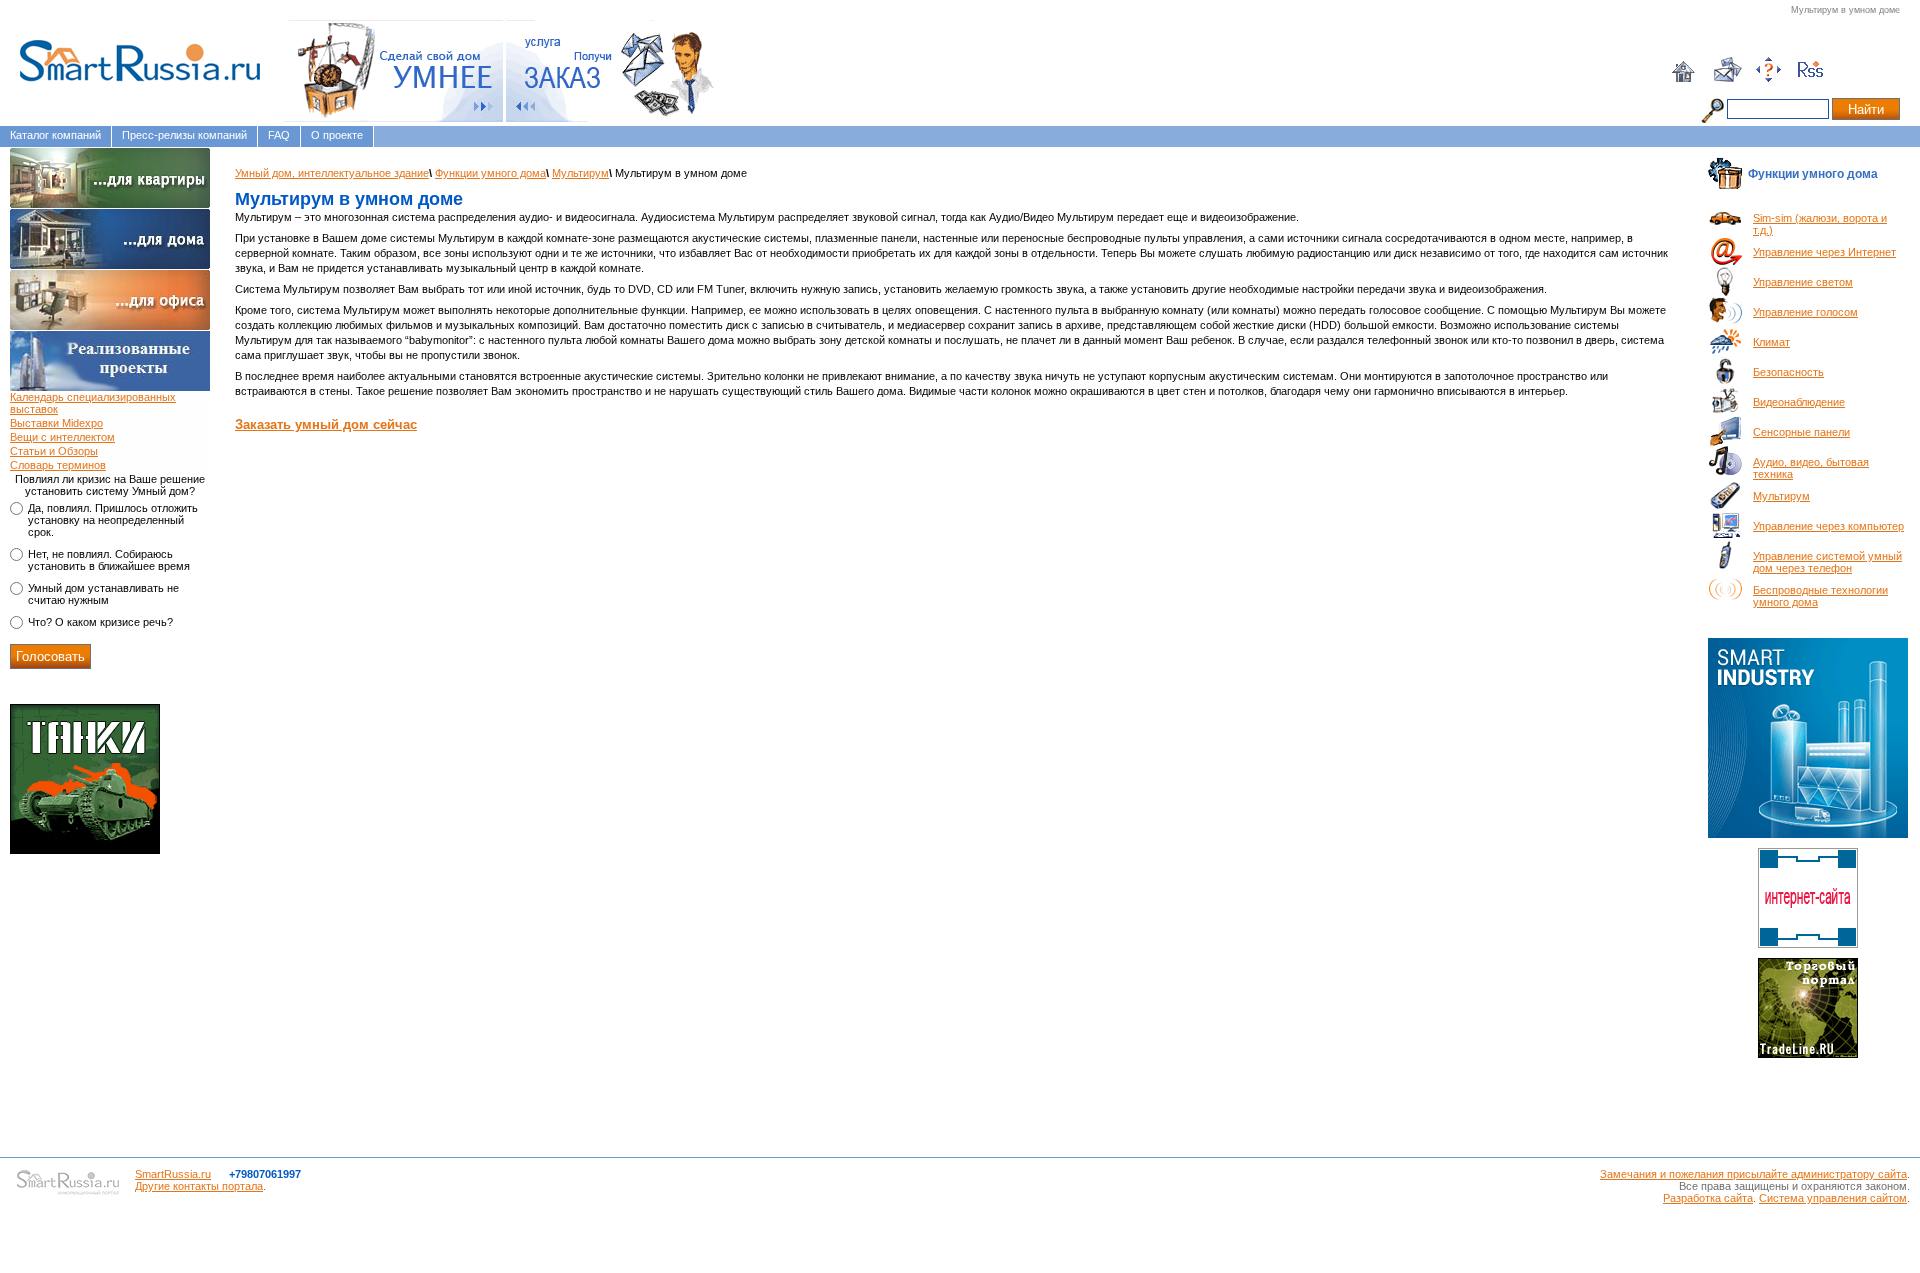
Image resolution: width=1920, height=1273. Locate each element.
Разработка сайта (1708, 1198)
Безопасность (1788, 372)
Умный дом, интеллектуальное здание (332, 173)
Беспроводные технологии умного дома (1820, 596)
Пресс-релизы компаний (184, 135)
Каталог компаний (55, 135)
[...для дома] (110, 239)
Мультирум (580, 173)
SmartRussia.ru (173, 1174)
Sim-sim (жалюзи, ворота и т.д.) (1820, 224)
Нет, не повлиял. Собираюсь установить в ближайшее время (109, 560)
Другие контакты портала (199, 1186)
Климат (1771, 342)
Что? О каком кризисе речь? (100, 622)
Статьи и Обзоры (54, 451)
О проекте (337, 135)
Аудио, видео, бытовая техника (1811, 468)
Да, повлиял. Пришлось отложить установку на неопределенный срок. (113, 520)
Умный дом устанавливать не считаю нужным (103, 594)
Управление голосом (1805, 312)
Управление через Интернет (1824, 252)
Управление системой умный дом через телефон (1827, 562)
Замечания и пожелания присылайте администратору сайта (1753, 1174)
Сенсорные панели (1801, 432)
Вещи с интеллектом (62, 437)
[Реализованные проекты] (110, 361)
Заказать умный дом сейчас (326, 424)
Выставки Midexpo (56, 423)
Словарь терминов (58, 465)
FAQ (279, 135)
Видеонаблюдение (1799, 402)
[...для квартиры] (110, 178)
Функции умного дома (490, 173)
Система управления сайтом (1833, 1198)
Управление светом (1803, 282)
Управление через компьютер (1828, 526)
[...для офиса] (110, 300)
